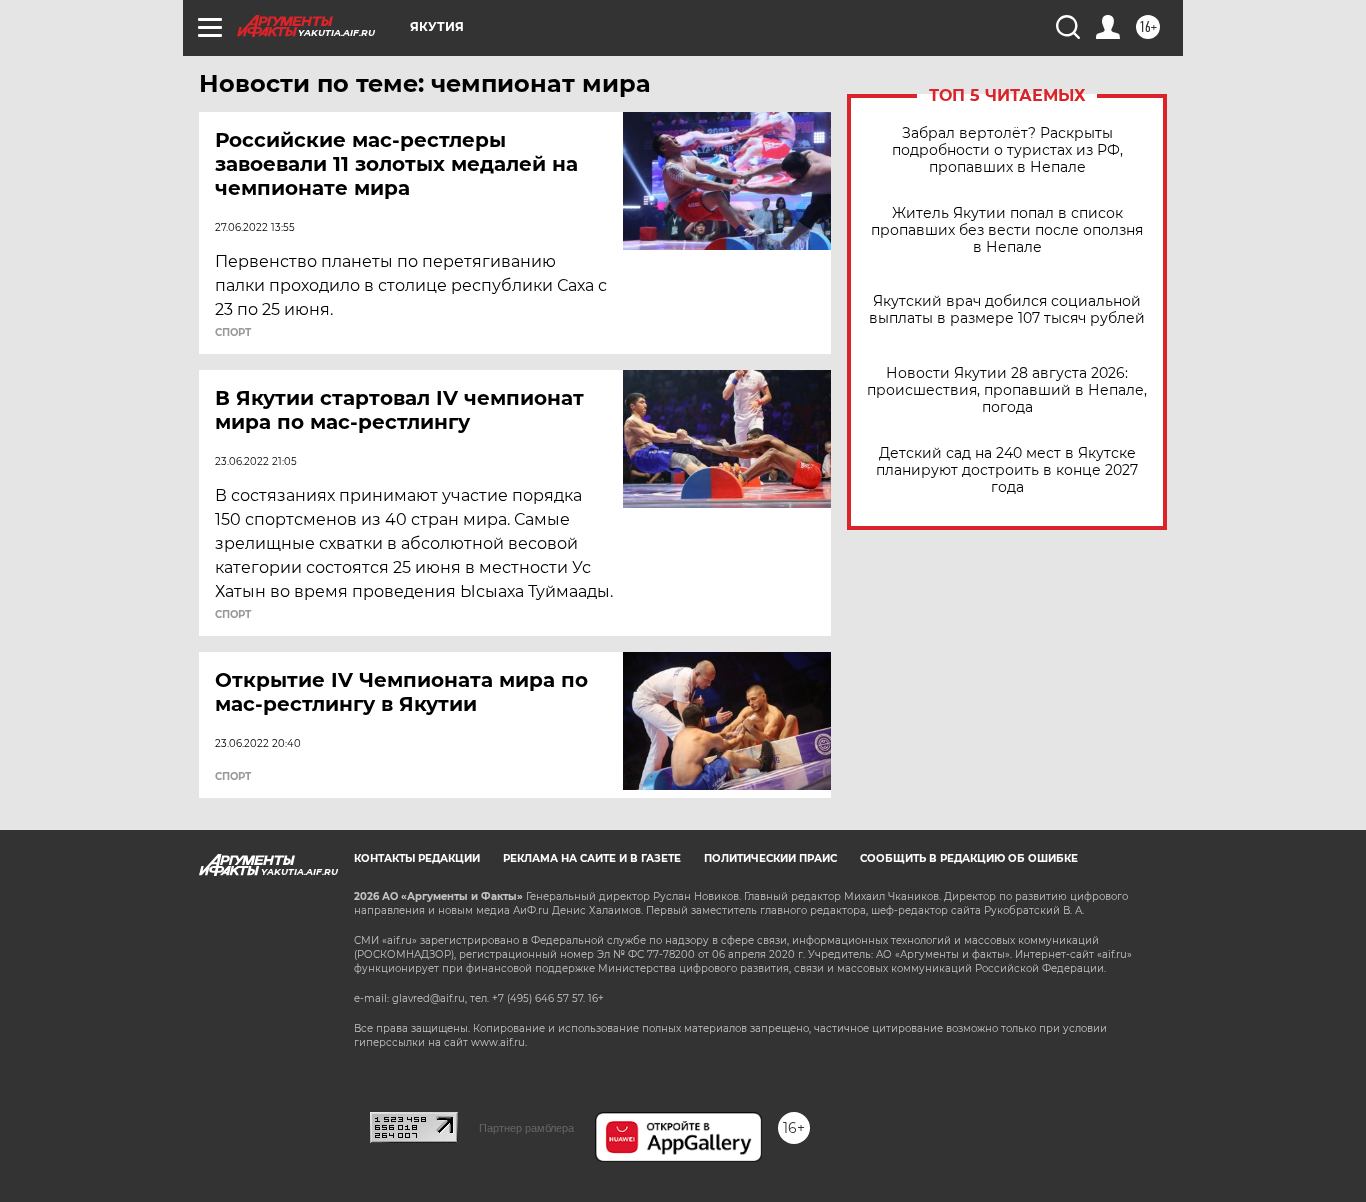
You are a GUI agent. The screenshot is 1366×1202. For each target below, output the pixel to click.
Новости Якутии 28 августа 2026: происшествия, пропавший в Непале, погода (1007, 390)
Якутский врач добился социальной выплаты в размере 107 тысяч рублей (1007, 310)
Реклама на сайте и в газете (592, 858)
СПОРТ (233, 333)
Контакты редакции (417, 858)
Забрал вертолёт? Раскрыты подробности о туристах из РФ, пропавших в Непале (1007, 150)
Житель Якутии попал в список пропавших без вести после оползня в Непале (1007, 230)
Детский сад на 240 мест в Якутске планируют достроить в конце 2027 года (1007, 470)
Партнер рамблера (526, 1128)
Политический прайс (770, 858)
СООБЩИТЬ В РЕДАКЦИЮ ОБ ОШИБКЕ (969, 858)
